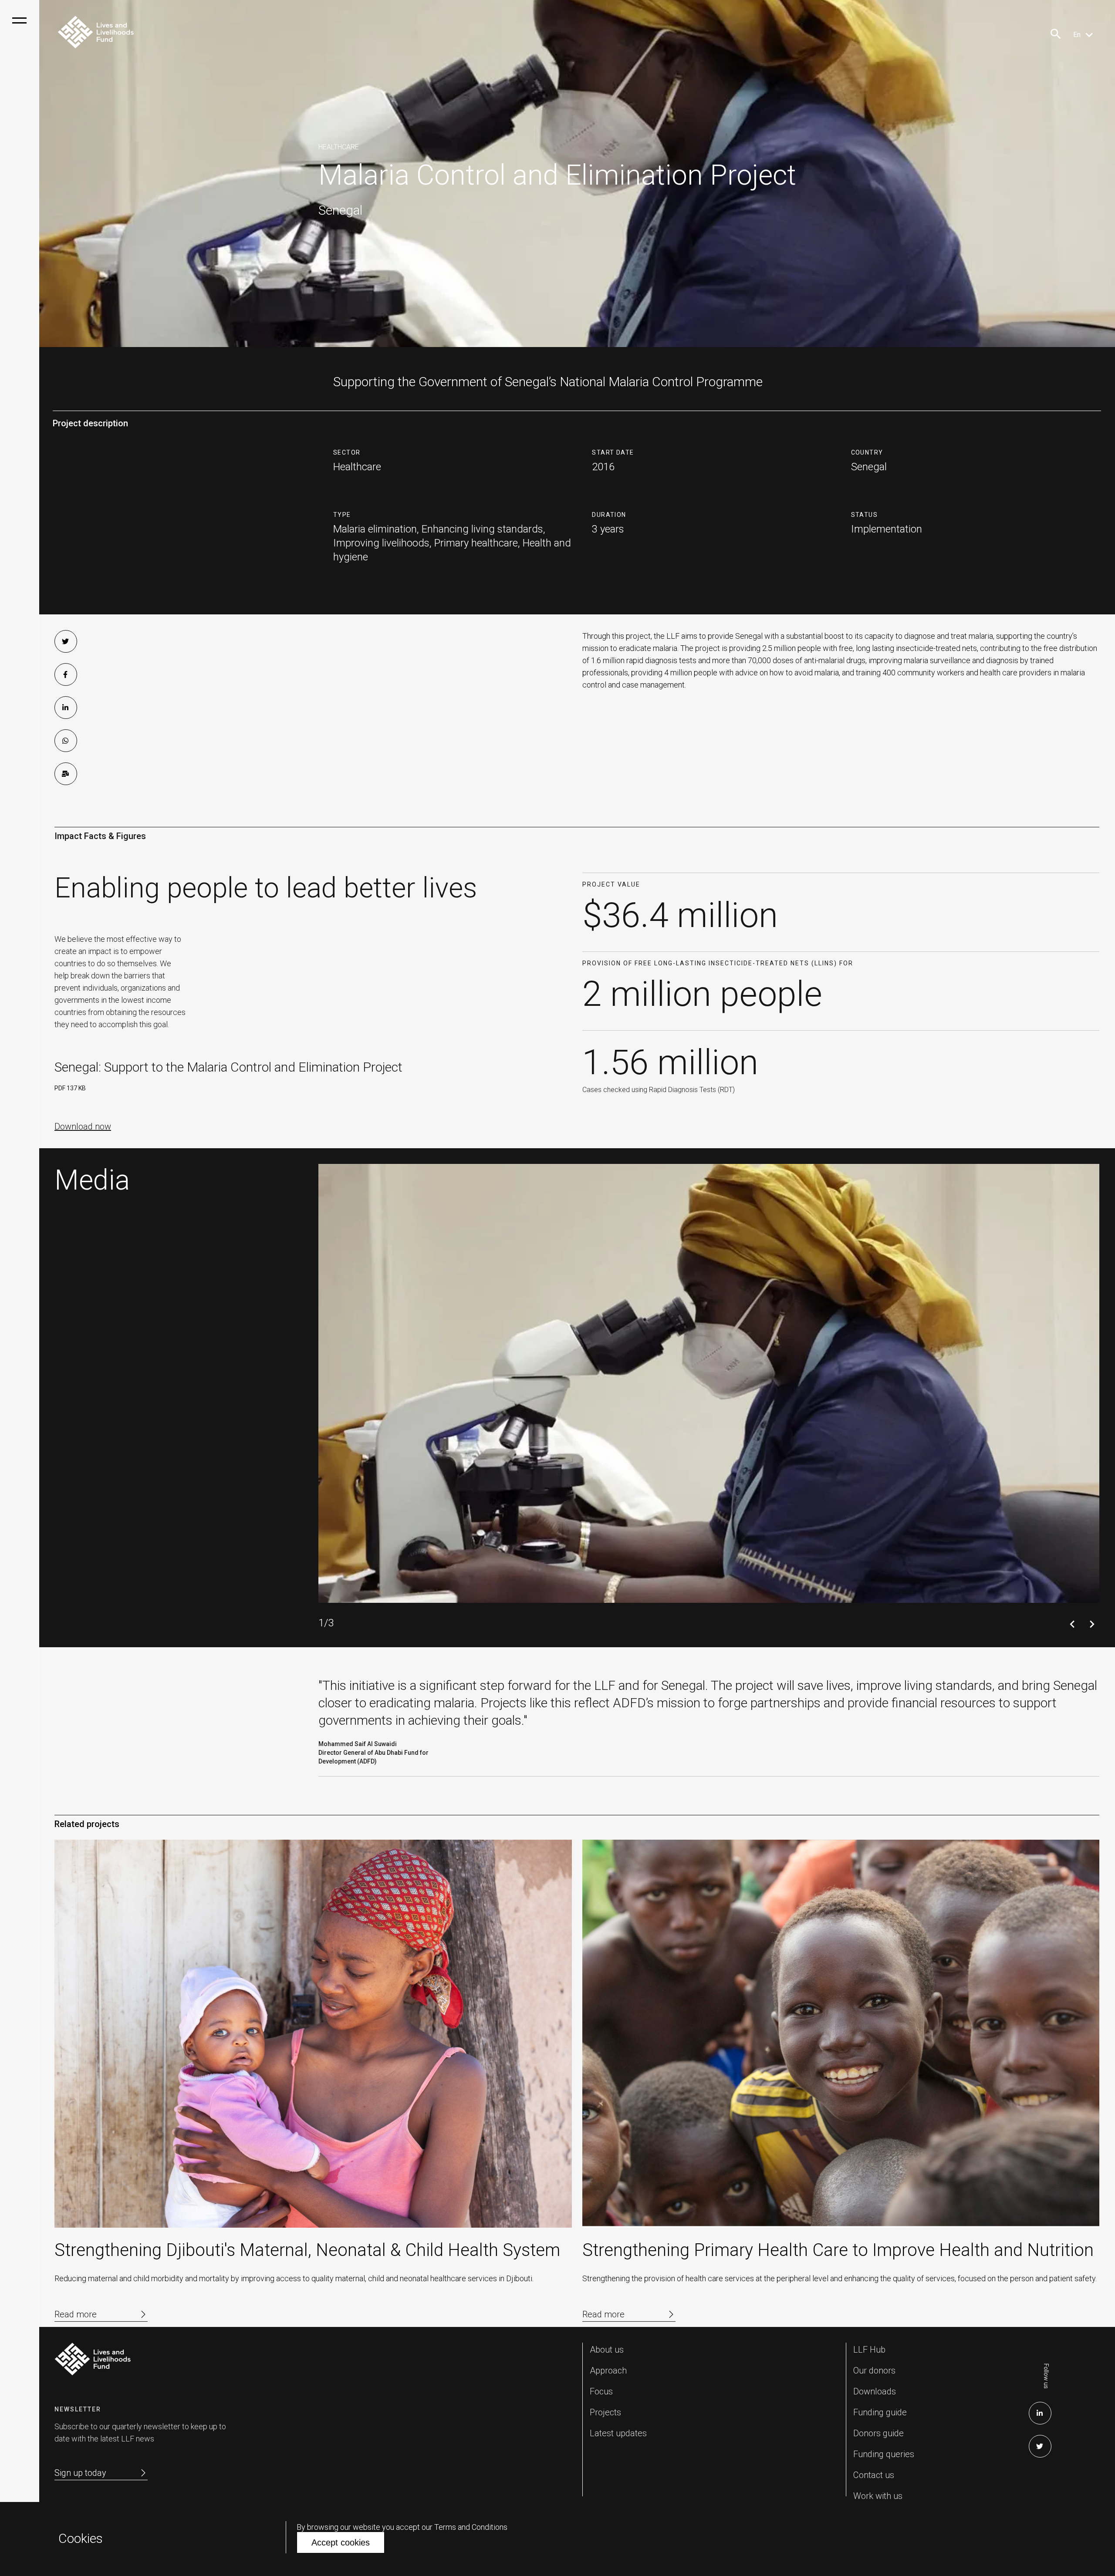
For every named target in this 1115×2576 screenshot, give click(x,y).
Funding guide (880, 2412)
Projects (605, 2412)
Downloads (875, 2391)
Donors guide (878, 2433)
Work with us (878, 2496)
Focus (601, 2391)
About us (607, 2350)
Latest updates (618, 2433)
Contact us (874, 2475)
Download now (83, 1126)
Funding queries (884, 2454)
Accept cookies (341, 2542)
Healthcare (339, 147)
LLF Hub (869, 2350)
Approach (608, 2370)
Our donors (874, 2370)
